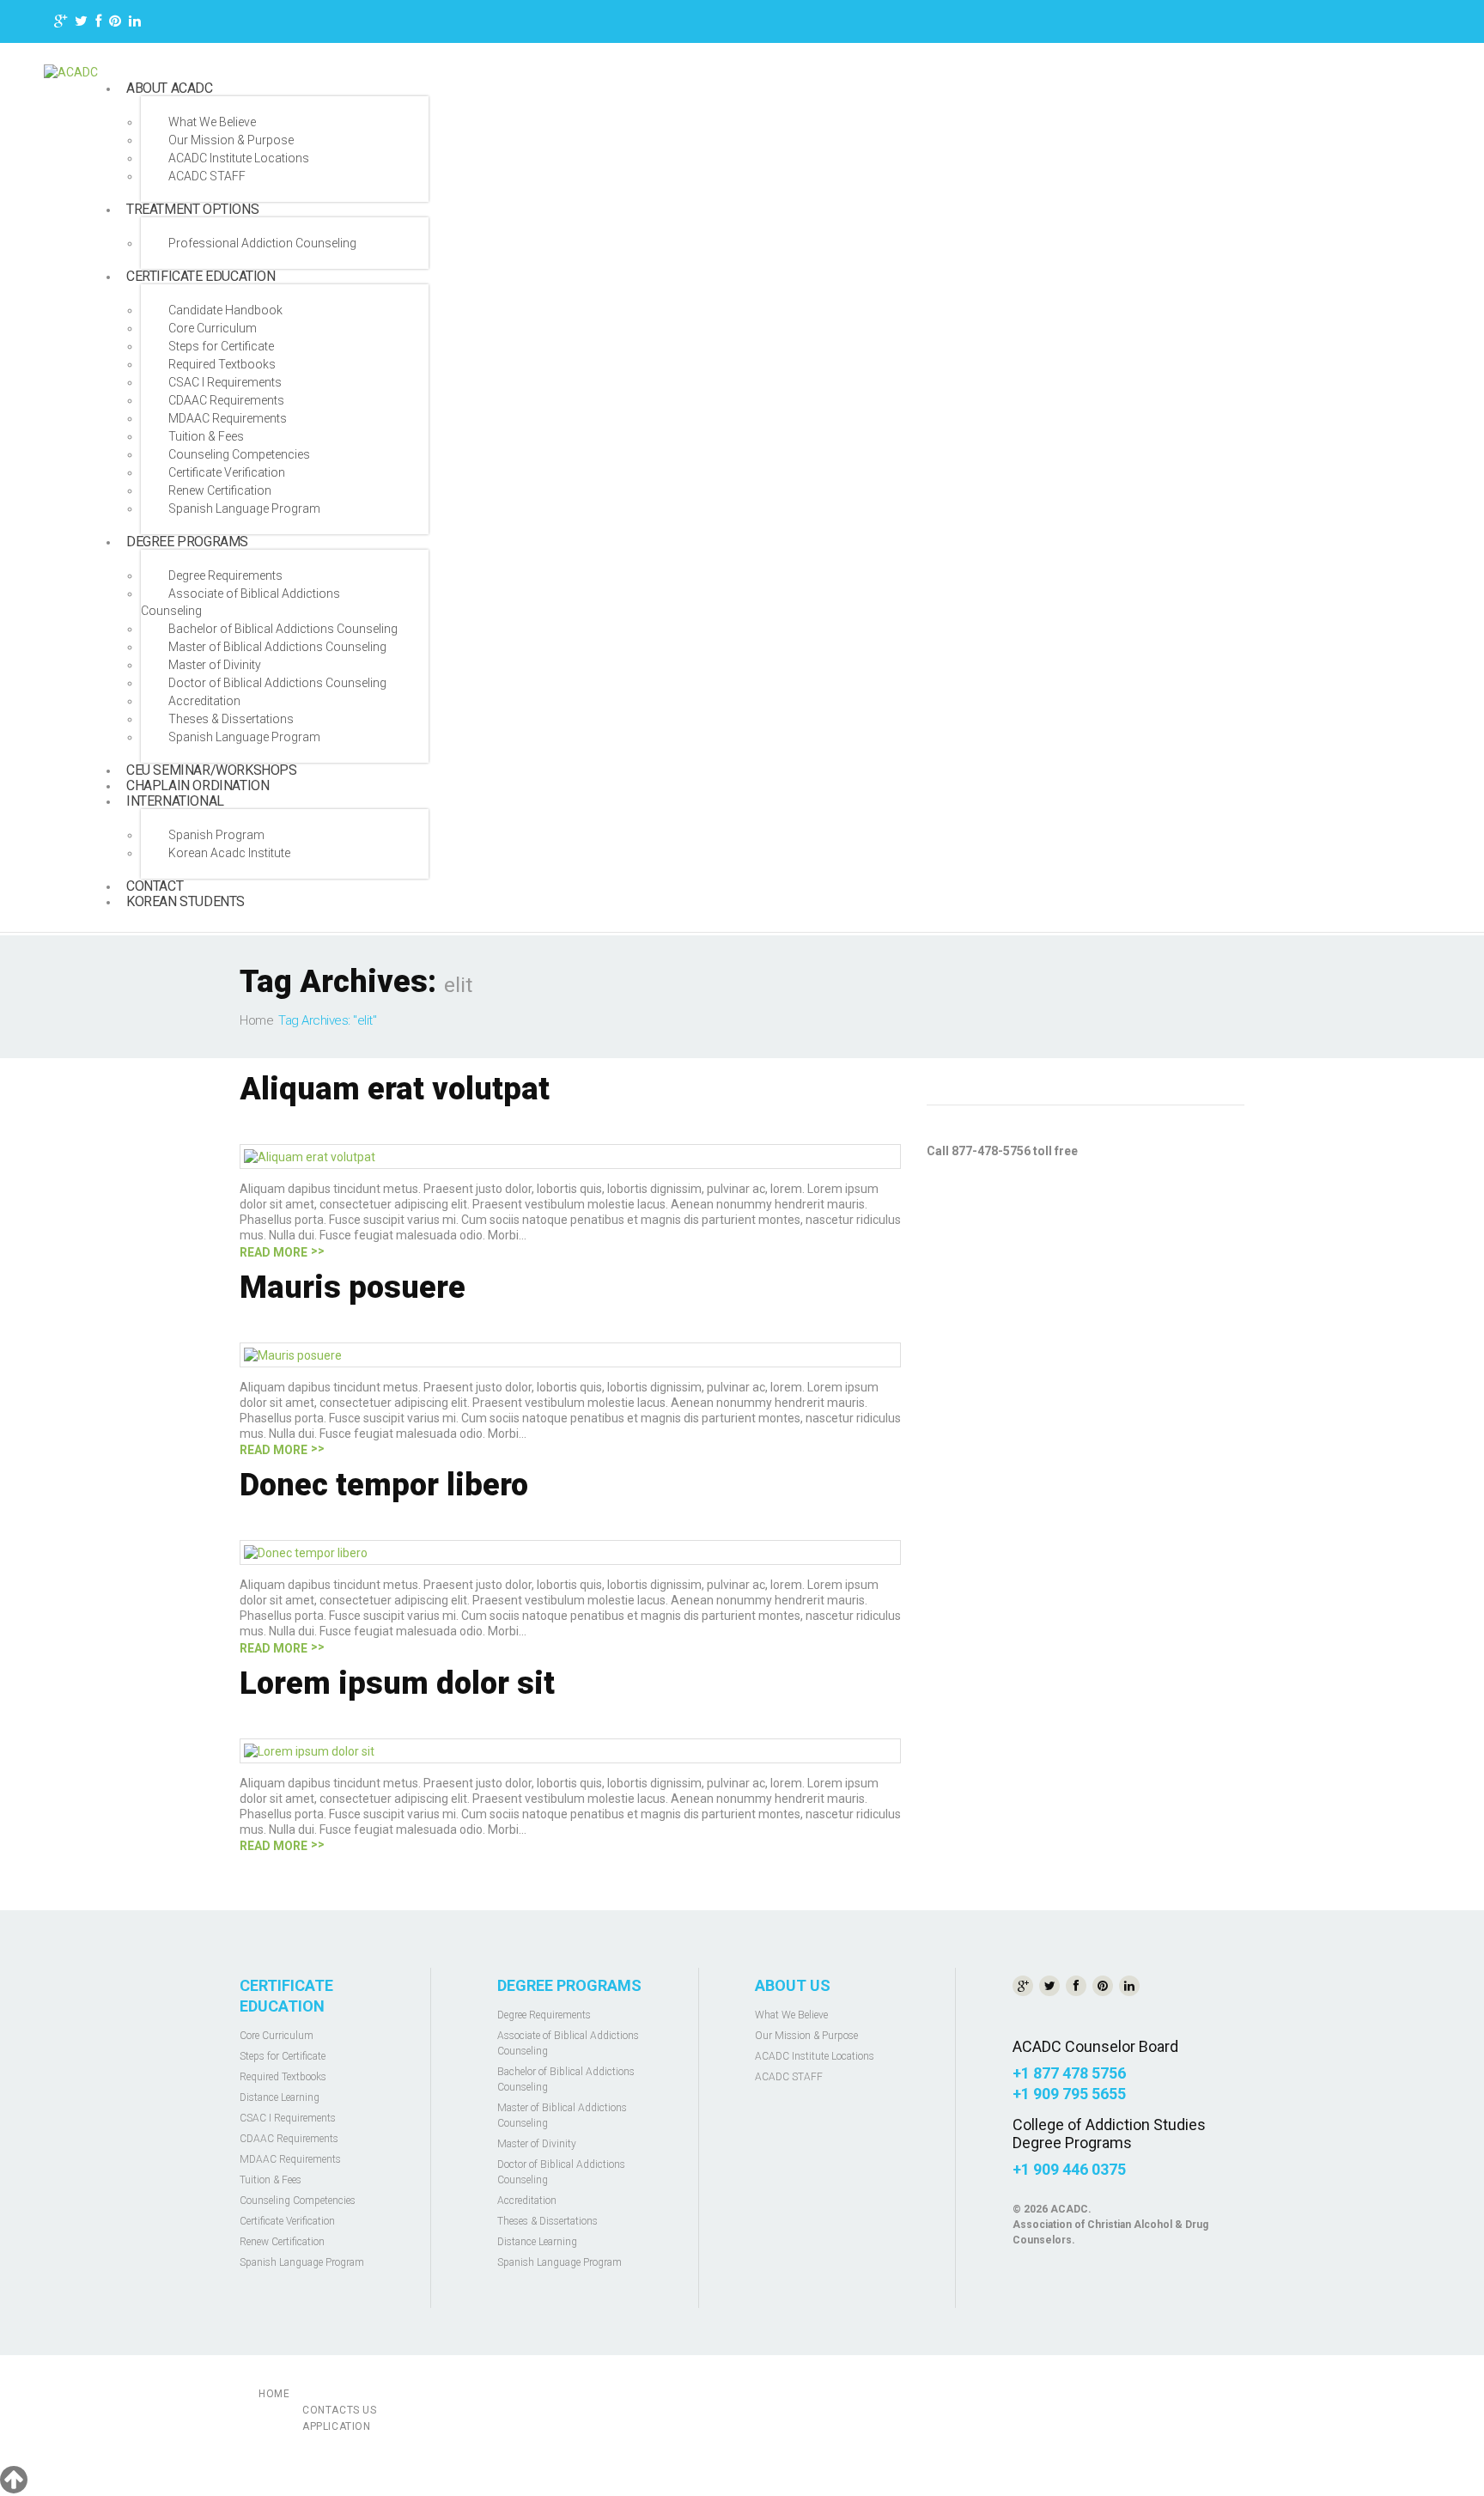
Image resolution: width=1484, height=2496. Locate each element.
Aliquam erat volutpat (395, 1089)
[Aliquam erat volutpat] (310, 1156)
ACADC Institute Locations (239, 158)
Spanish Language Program (244, 508)
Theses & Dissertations (231, 719)
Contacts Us (340, 2410)
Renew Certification (220, 490)
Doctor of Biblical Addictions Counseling (277, 683)
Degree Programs (187, 542)
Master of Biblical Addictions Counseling (277, 647)
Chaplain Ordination (198, 785)
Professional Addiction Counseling (262, 243)
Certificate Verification (227, 472)
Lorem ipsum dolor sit (397, 1683)
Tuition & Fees (206, 436)
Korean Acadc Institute (229, 853)
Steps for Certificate (221, 346)
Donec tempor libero (384, 1485)
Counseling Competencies (239, 454)
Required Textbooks (222, 364)
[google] (61, 24)
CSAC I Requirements (225, 382)
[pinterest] (115, 24)
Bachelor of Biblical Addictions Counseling (283, 629)
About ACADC (170, 88)
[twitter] (81, 24)
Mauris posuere (353, 1288)
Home (256, 1020)
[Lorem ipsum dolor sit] (309, 1750)
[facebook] (98, 24)
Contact (155, 886)
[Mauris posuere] (293, 1355)
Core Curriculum (213, 328)
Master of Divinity (215, 665)
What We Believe (212, 122)
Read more (274, 1252)
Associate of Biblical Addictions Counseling (240, 602)
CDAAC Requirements (226, 400)
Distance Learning (280, 2097)
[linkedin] (135, 24)
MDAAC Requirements (228, 418)
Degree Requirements (225, 575)
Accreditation (204, 701)
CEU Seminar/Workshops (212, 770)
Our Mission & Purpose (231, 140)
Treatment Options (192, 209)
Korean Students (185, 901)
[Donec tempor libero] (306, 1552)
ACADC (1069, 2209)
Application (337, 2426)
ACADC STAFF (207, 176)
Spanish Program (216, 835)
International (175, 801)
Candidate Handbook (225, 310)
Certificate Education (201, 276)
